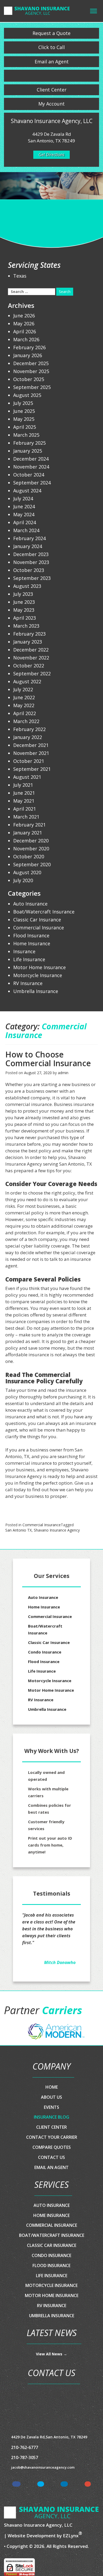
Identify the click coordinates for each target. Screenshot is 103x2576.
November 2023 (31, 562)
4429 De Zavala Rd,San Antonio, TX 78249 (49, 2423)
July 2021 (23, 785)
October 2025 (29, 379)
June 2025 (24, 411)
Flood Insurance (31, 935)
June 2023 (24, 602)
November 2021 (31, 753)
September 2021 (32, 769)
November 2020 (31, 849)
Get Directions (51, 155)
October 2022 (29, 666)
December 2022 (31, 650)
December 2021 (31, 745)
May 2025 (24, 419)
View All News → (51, 2340)
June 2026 (24, 316)
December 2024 (31, 459)
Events (51, 2093)
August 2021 (27, 777)
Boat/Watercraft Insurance (44, 912)
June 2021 (24, 793)
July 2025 (23, 403)
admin (63, 1073)
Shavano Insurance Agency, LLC (38, 2511)
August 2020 (27, 872)
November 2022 (31, 658)
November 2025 (31, 371)
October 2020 (29, 856)
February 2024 (29, 538)
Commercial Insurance (42, 1525)
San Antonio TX (18, 1530)
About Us (51, 2083)
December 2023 (31, 554)
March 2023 (26, 626)
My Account (51, 104)
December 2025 (31, 363)
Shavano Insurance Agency (57, 1530)
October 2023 (29, 570)
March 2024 (26, 530)
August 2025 (27, 395)
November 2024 (31, 467)
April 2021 (25, 809)
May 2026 (24, 323)
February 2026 (29, 347)
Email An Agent (51, 2154)
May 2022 (24, 705)
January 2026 (28, 355)
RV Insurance (28, 983)
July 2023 (23, 594)
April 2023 (25, 618)
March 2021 (26, 817)
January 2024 (28, 546)
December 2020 (31, 841)
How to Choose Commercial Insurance (48, 1059)
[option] (57, 2017)
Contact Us (51, 2144)
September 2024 (32, 483)
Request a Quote (51, 33)
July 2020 (23, 880)
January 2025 (28, 451)
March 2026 (26, 339)
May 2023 (24, 610)
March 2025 (26, 435)
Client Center (52, 90)
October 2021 (29, 761)
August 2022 (27, 681)
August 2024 (27, 491)
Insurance (24, 951)
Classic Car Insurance (37, 920)
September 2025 (32, 387)
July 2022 (23, 689)
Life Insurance (29, 959)
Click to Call (51, 47)
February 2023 (29, 634)
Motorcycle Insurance (38, 975)
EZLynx (71, 2522)
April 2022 (25, 713)
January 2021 (28, 833)
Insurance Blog (51, 2103)
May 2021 (24, 801)
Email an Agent (52, 62)
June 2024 (24, 506)
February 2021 (29, 825)
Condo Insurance (45, 1652)
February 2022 (29, 729)
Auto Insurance (30, 904)
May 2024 (24, 514)
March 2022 (26, 721)
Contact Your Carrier (52, 2123)
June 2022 (24, 697)
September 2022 (32, 673)
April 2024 (25, 522)
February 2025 (29, 443)
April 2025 (25, 427)
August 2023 (27, 586)
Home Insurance (32, 943)
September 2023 (32, 578)
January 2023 (28, 642)
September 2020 (32, 864)
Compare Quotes (52, 2133)
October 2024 (29, 475)
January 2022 (28, 737)
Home (52, 2073)
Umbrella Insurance (36, 991)
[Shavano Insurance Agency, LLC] (37, 10)
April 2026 (25, 331)
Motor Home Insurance (39, 967)
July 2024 (23, 498)
